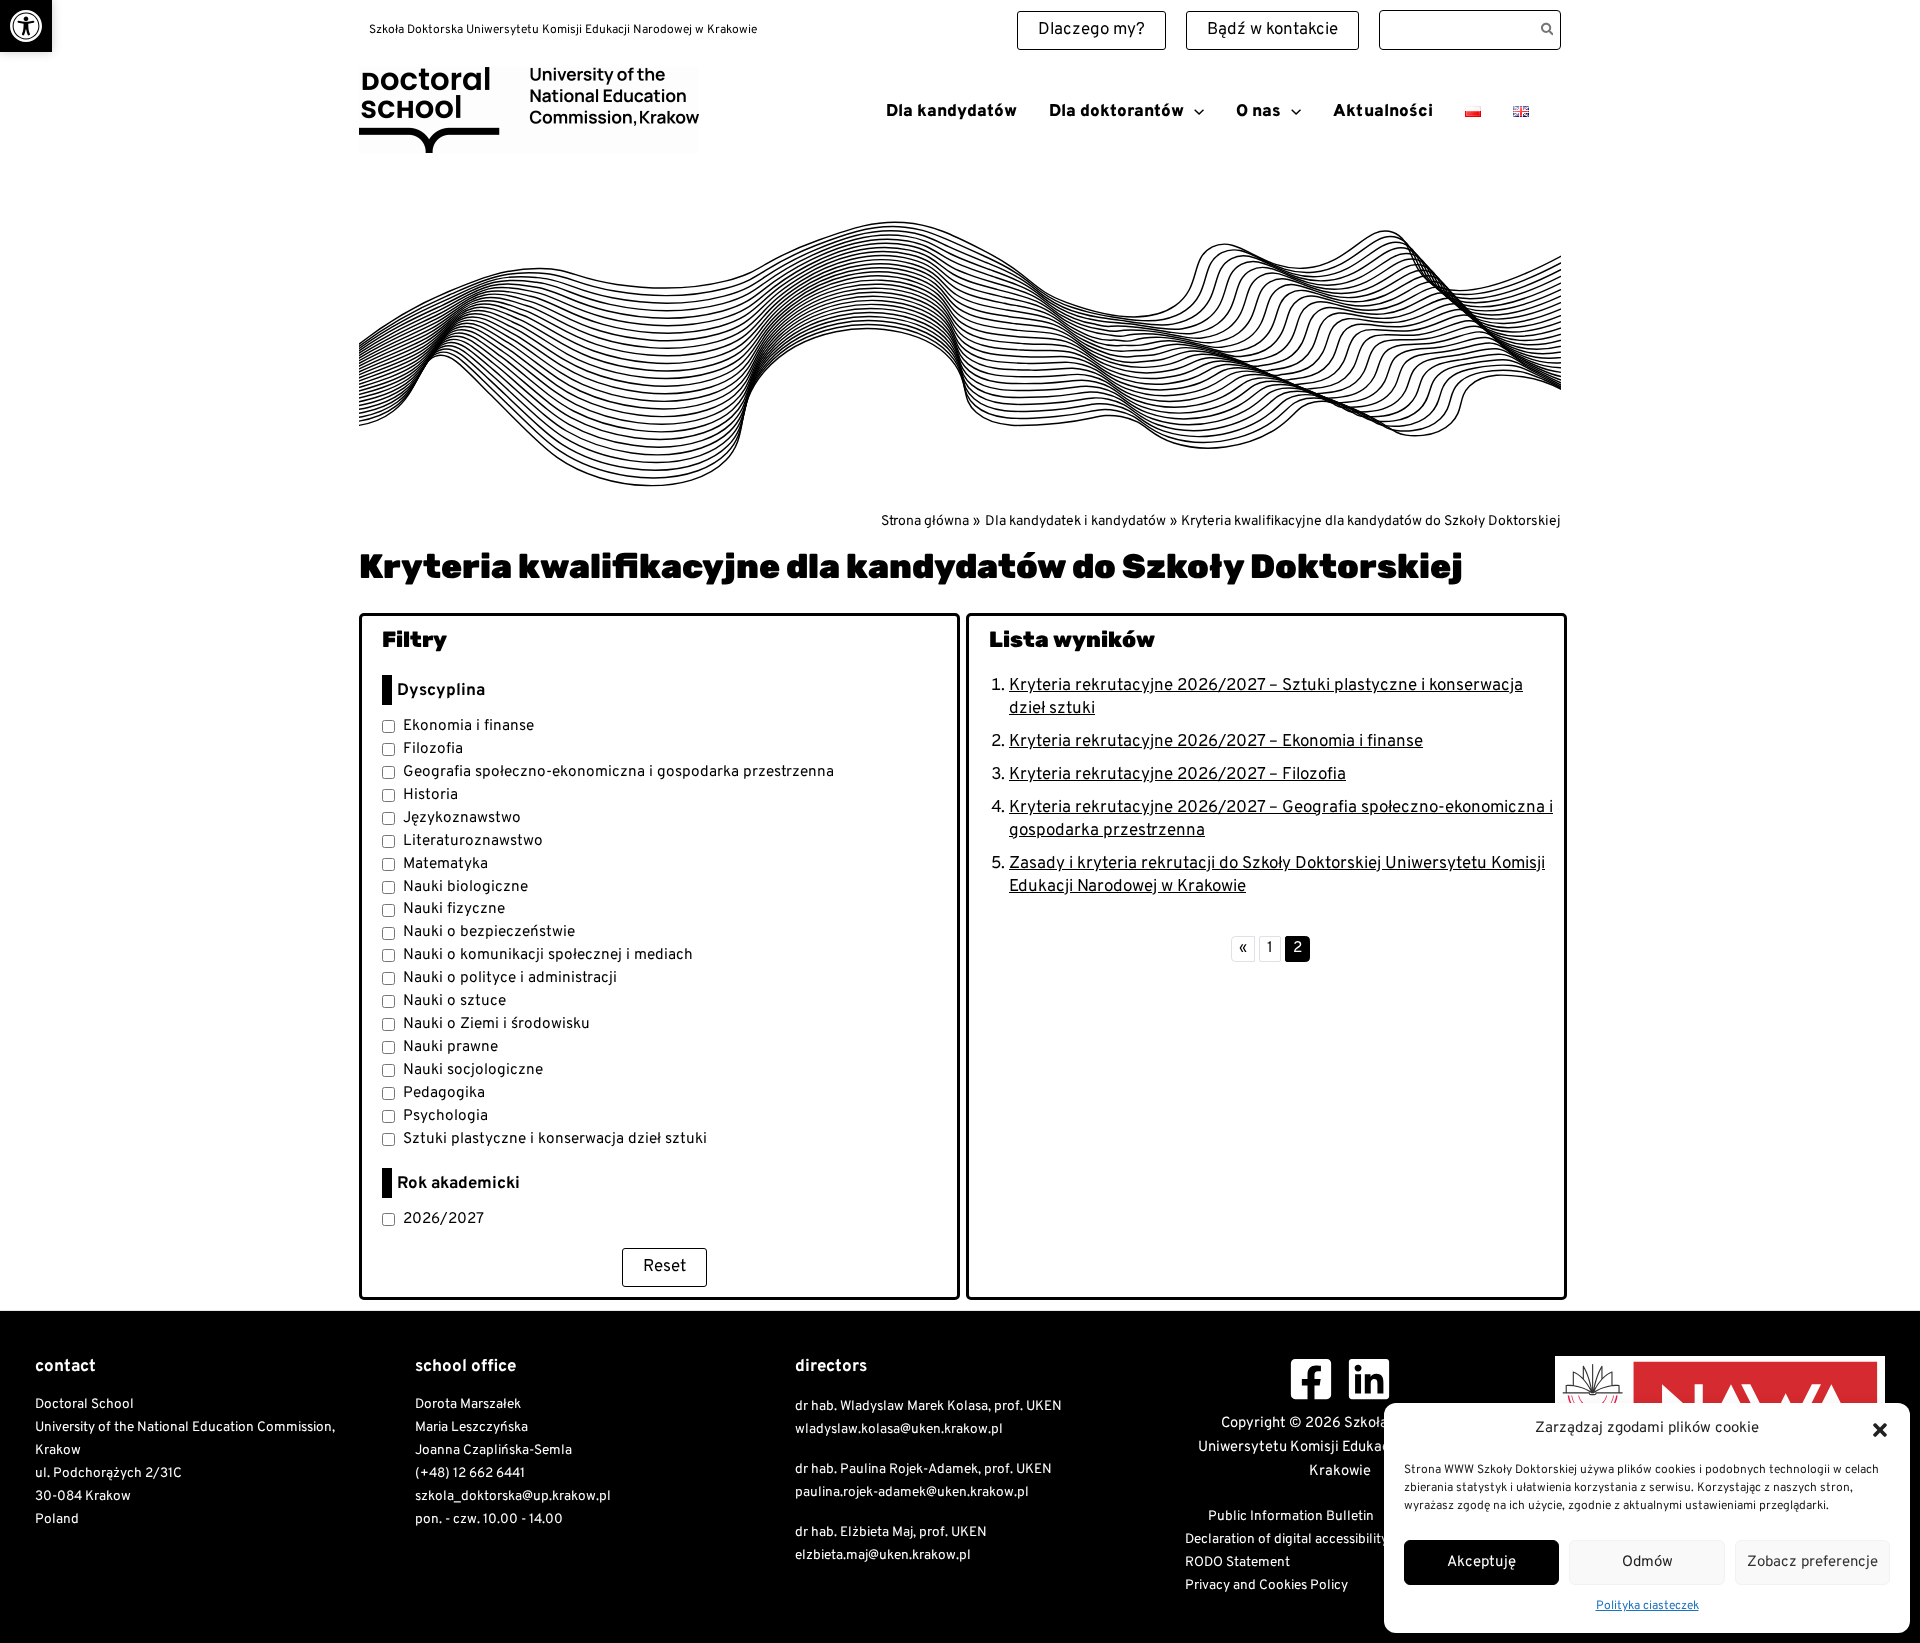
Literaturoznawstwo (473, 841)
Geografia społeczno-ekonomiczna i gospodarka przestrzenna (618, 772)
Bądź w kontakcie (1272, 30)
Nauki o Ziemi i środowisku (496, 1024)
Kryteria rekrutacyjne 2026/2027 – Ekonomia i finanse (1216, 742)
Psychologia (445, 1116)
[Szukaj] (1548, 30)
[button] (26, 26)
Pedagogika (444, 1093)
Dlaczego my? (1091, 30)
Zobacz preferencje (1812, 1562)
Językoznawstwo (462, 818)
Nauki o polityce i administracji (510, 978)
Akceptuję (1481, 1562)
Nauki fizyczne (454, 909)
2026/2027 (443, 1219)
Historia (430, 795)
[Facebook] (1311, 1379)
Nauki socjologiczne (473, 1070)
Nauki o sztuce (454, 1001)
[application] (1194, 112)
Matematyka (445, 864)
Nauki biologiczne (465, 887)
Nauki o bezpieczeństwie (489, 932)
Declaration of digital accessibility (1286, 1539)
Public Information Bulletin (1291, 1516)
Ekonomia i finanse (468, 726)
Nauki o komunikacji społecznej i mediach (548, 955)
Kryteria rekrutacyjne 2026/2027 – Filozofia (1177, 775)
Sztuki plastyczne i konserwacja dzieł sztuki (555, 1139)
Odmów (1647, 1562)
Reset (664, 1267)
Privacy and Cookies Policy (1266, 1585)
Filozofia (433, 749)
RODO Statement (1237, 1562)
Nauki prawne (450, 1047)
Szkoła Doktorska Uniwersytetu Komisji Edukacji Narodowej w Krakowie (578, 160)
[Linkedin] (1369, 1379)
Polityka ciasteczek (1647, 1606)
